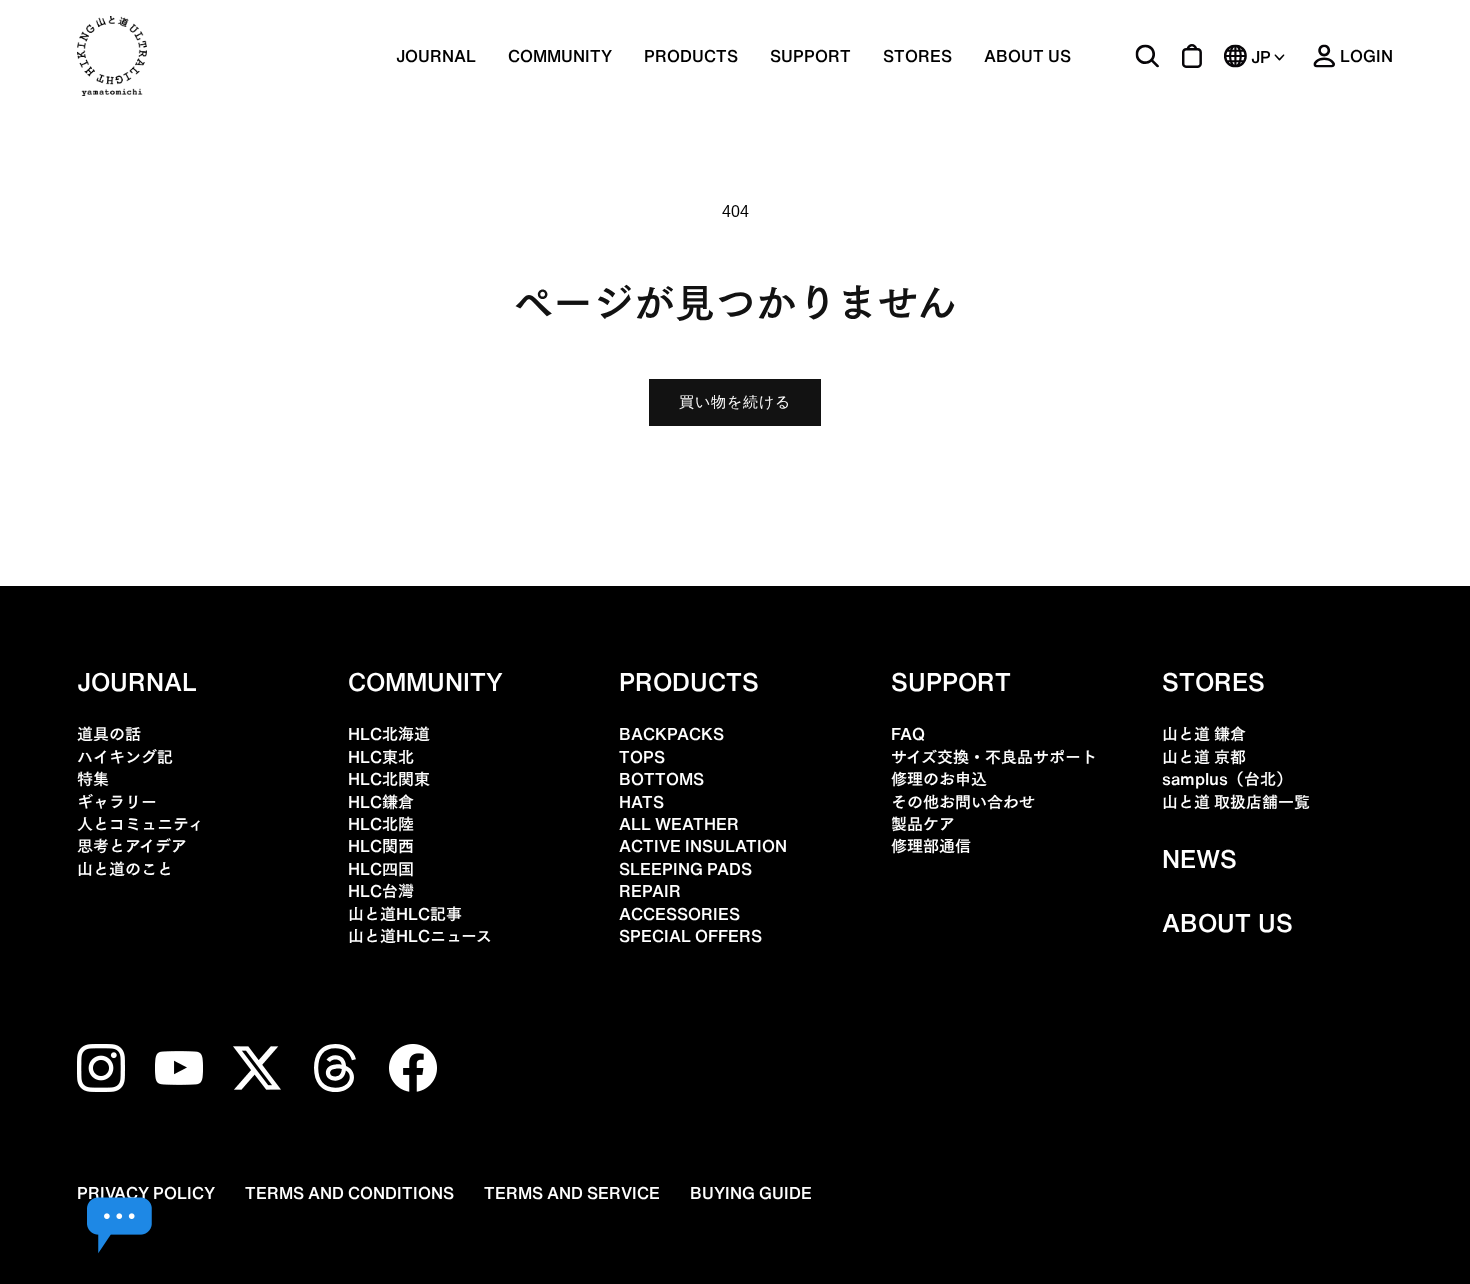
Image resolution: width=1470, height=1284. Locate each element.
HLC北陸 (381, 824)
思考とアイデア (132, 846)
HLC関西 (381, 846)
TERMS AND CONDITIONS (349, 1193)
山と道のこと (125, 869)
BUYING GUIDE (751, 1193)
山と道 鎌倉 (1204, 734)
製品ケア (923, 824)
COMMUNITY (560, 56)
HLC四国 (381, 869)
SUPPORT (810, 56)
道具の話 (109, 734)
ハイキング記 (125, 757)
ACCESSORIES (679, 914)
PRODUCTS (689, 682)
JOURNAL (436, 56)
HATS (641, 802)
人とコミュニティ (140, 824)
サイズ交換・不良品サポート (994, 757)
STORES (917, 56)
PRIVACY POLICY (146, 1193)
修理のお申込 (939, 779)
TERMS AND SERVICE (572, 1193)
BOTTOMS (661, 779)
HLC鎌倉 (381, 802)
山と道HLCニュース (420, 936)
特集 (93, 779)
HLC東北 (381, 757)
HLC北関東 (389, 779)
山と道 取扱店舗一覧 (1236, 802)
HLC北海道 (389, 734)
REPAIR (650, 891)
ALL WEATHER (679, 824)
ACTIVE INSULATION (703, 846)
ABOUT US (1027, 56)
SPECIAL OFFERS (690, 936)
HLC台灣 (381, 891)
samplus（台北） (1227, 779)
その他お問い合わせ (963, 802)
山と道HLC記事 (405, 914)
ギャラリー (117, 802)
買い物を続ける (735, 401)
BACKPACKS (671, 734)
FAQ (908, 734)
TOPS (642, 757)
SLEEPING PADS (685, 869)
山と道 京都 (1204, 757)
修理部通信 (931, 846)
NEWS (1199, 859)
